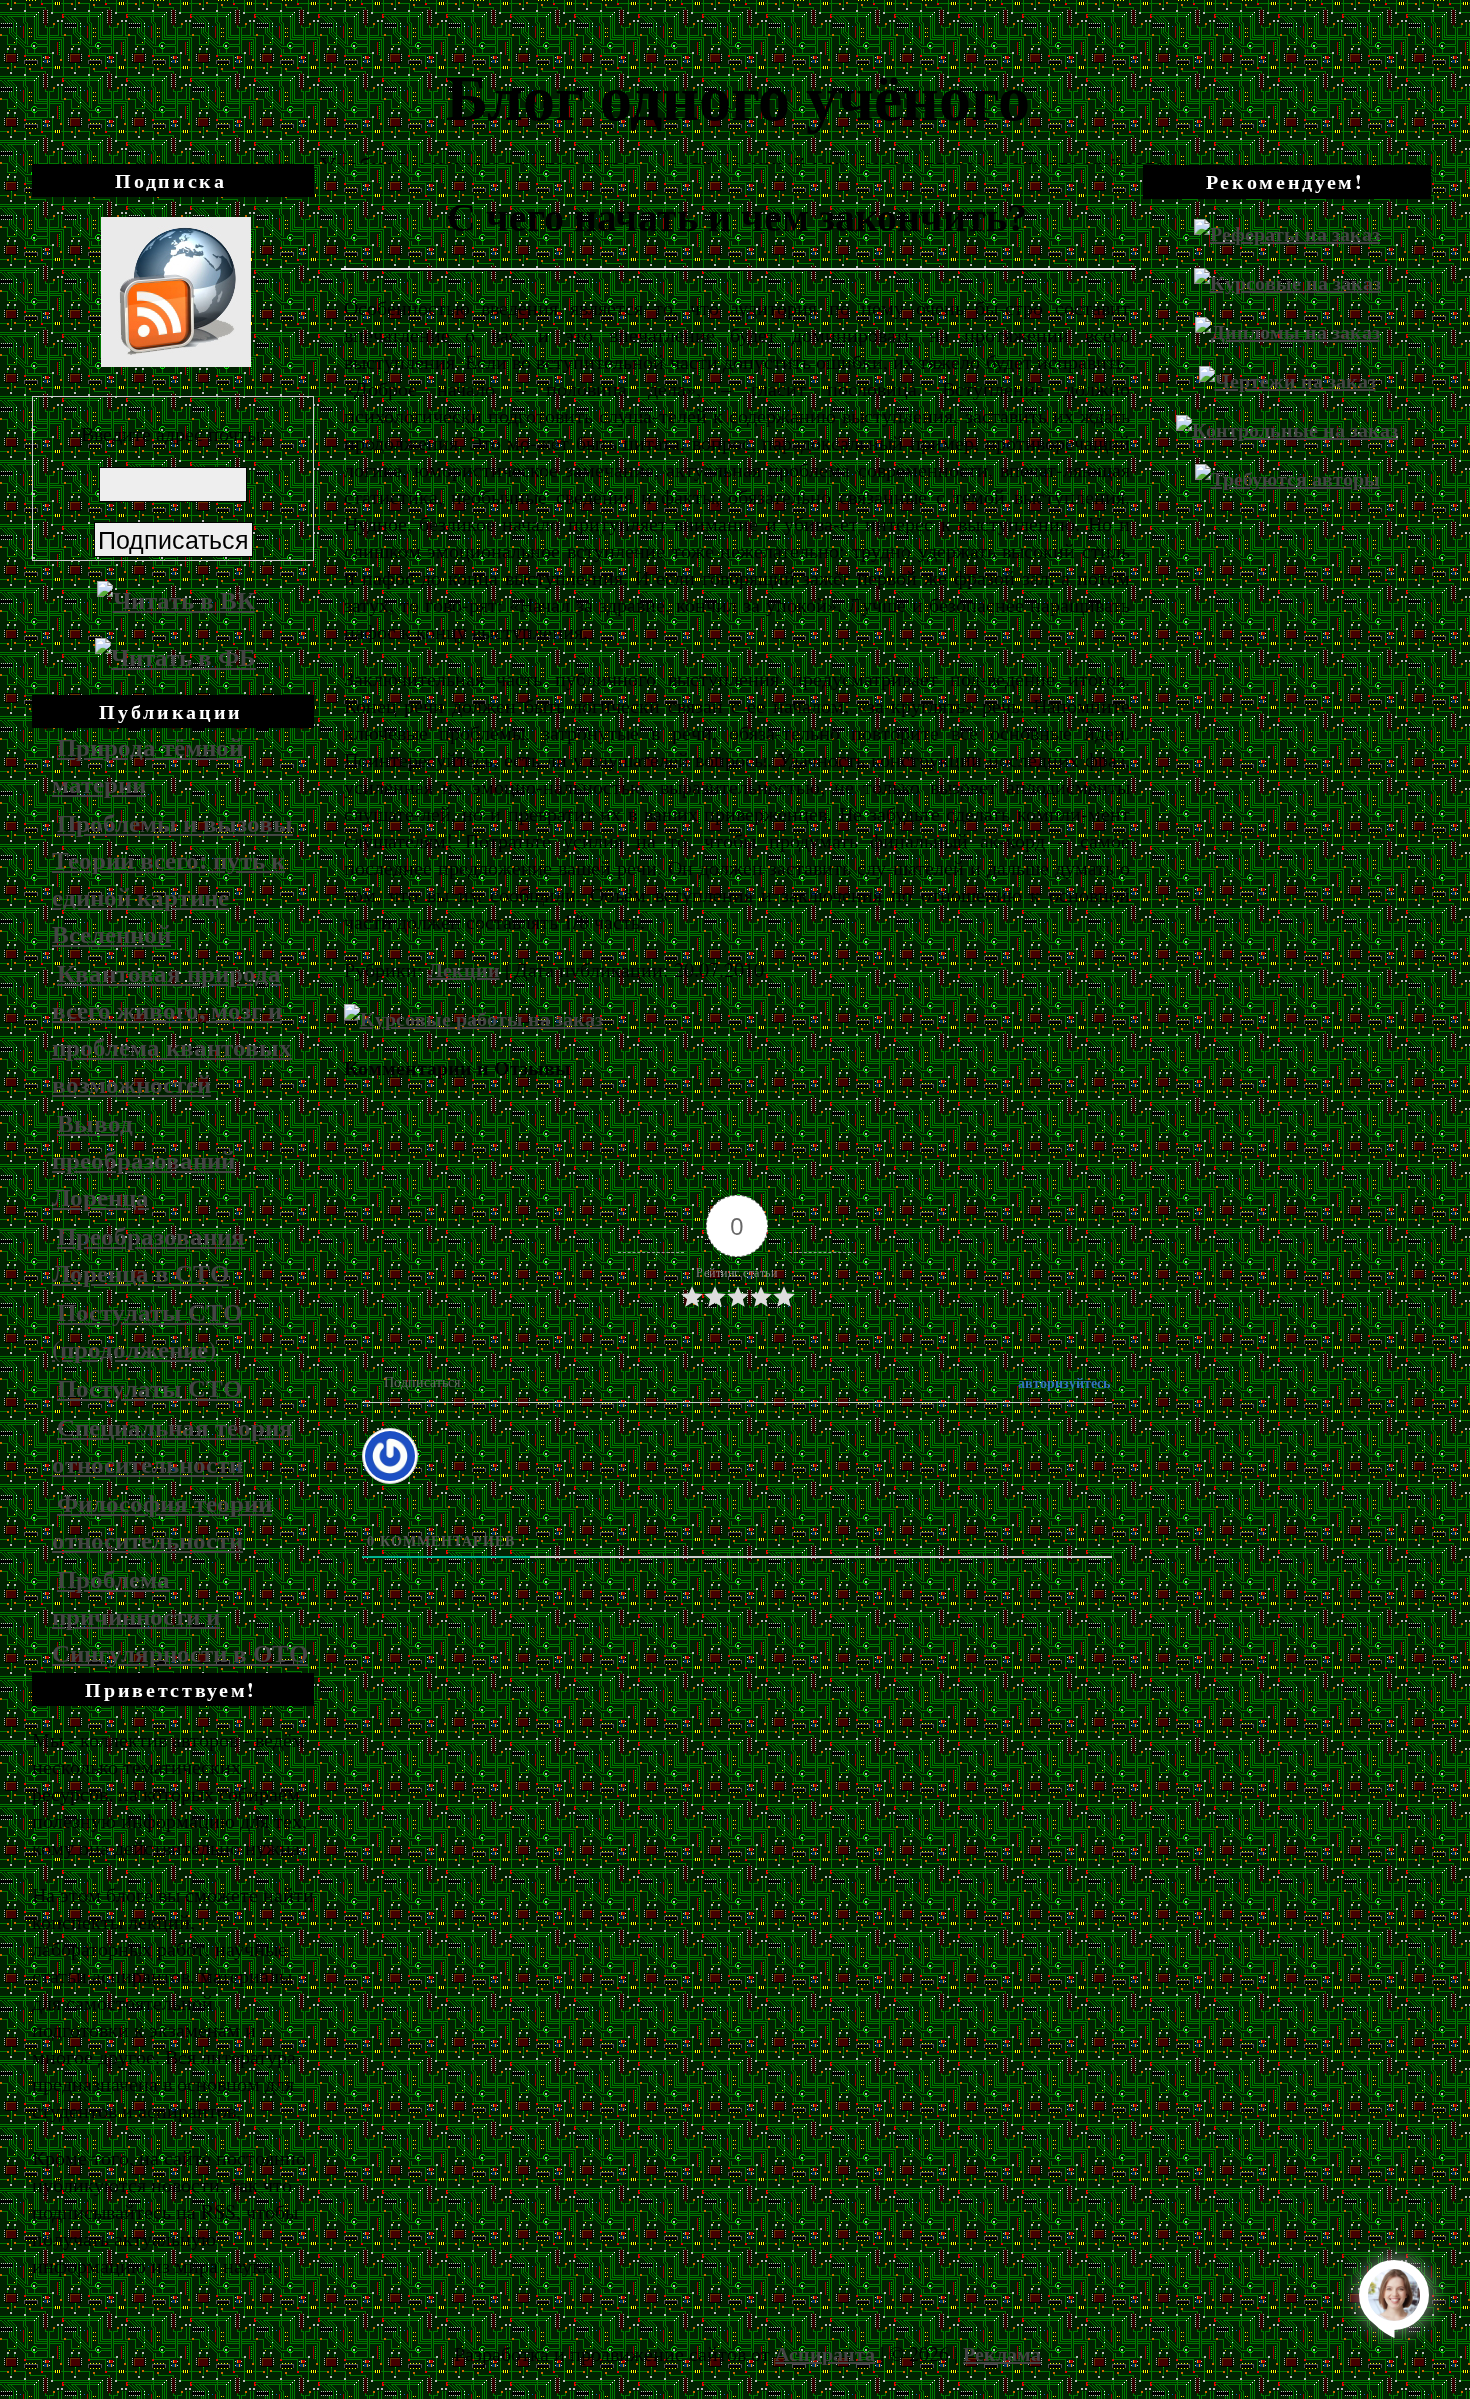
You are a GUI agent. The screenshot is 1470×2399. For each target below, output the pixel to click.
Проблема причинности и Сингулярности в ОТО (180, 1615)
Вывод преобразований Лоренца (143, 1159)
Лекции (464, 969)
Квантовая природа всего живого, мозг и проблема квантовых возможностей (172, 1028)
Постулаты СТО (149, 1387)
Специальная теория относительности (172, 1445)
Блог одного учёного (738, 95)
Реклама (1002, 2353)
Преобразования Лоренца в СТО (148, 1254)
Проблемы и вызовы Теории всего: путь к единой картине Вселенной (172, 878)
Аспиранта (825, 2353)
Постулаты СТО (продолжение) (147, 1330)
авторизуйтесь (1062, 1382)
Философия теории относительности (162, 1521)
